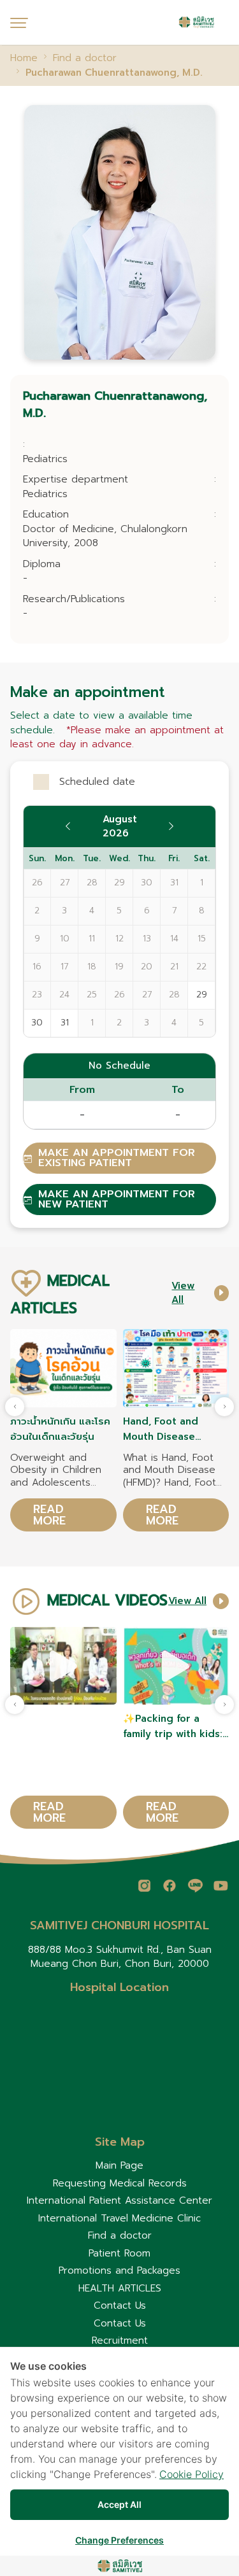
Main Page (119, 2165)
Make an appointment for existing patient (117, 1158)
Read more (49, 1515)
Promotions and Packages (119, 2270)
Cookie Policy (192, 2474)
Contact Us (120, 2305)
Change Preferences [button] (119, 2540)
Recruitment (120, 2340)
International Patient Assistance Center (119, 2200)
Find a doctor (120, 2235)
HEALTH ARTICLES (120, 2288)
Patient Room (119, 2253)
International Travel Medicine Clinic (119, 2218)
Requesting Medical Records (120, 2183)
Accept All (119, 2504)
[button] (224, 1407)
